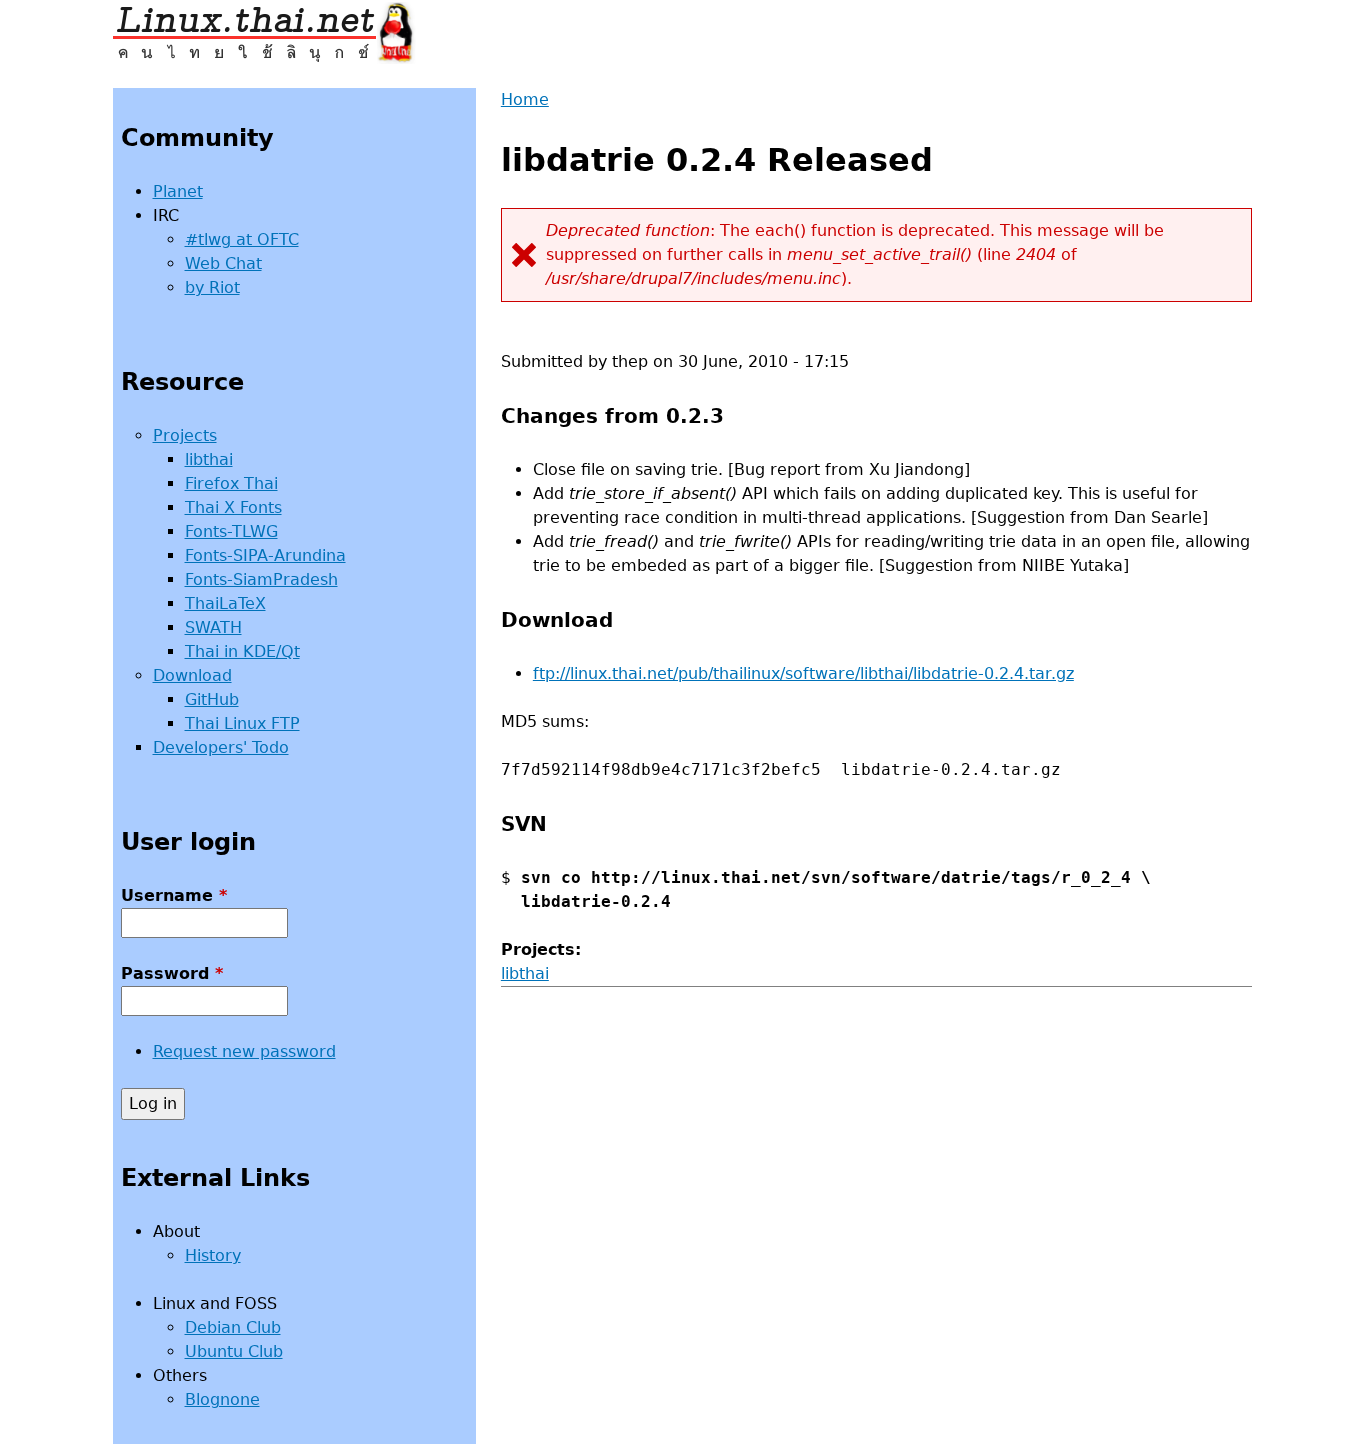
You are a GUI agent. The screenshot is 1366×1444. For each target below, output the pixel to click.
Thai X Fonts (233, 507)
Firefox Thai (231, 483)
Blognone (222, 1399)
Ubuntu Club (234, 1351)
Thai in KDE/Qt (242, 651)
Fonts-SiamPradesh (261, 579)
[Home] (264, 32)
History (213, 1255)
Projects (185, 435)
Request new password (244, 1051)
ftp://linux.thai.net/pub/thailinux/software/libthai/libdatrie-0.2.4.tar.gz (803, 673)
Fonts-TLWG (231, 531)
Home (525, 99)
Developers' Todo (221, 747)
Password (172, 973)
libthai (525, 973)
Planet (178, 191)
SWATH (213, 627)
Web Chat (223, 263)
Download (192, 675)
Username (174, 895)
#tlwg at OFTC (242, 239)
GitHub (212, 699)
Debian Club (233, 1327)
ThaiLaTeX (225, 603)
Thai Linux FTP (242, 723)
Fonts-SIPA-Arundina (265, 555)
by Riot (212, 287)
